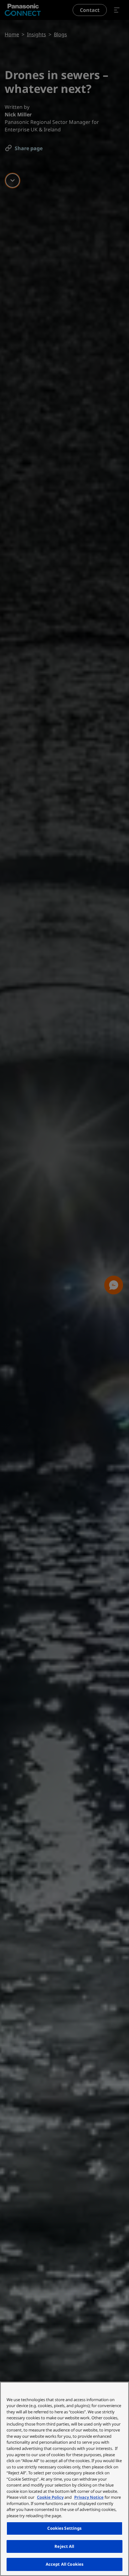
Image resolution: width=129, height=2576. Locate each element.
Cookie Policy (50, 2497)
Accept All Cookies (64, 2564)
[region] (64, 2479)
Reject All (64, 2546)
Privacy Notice (89, 2497)
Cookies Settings (64, 2528)
